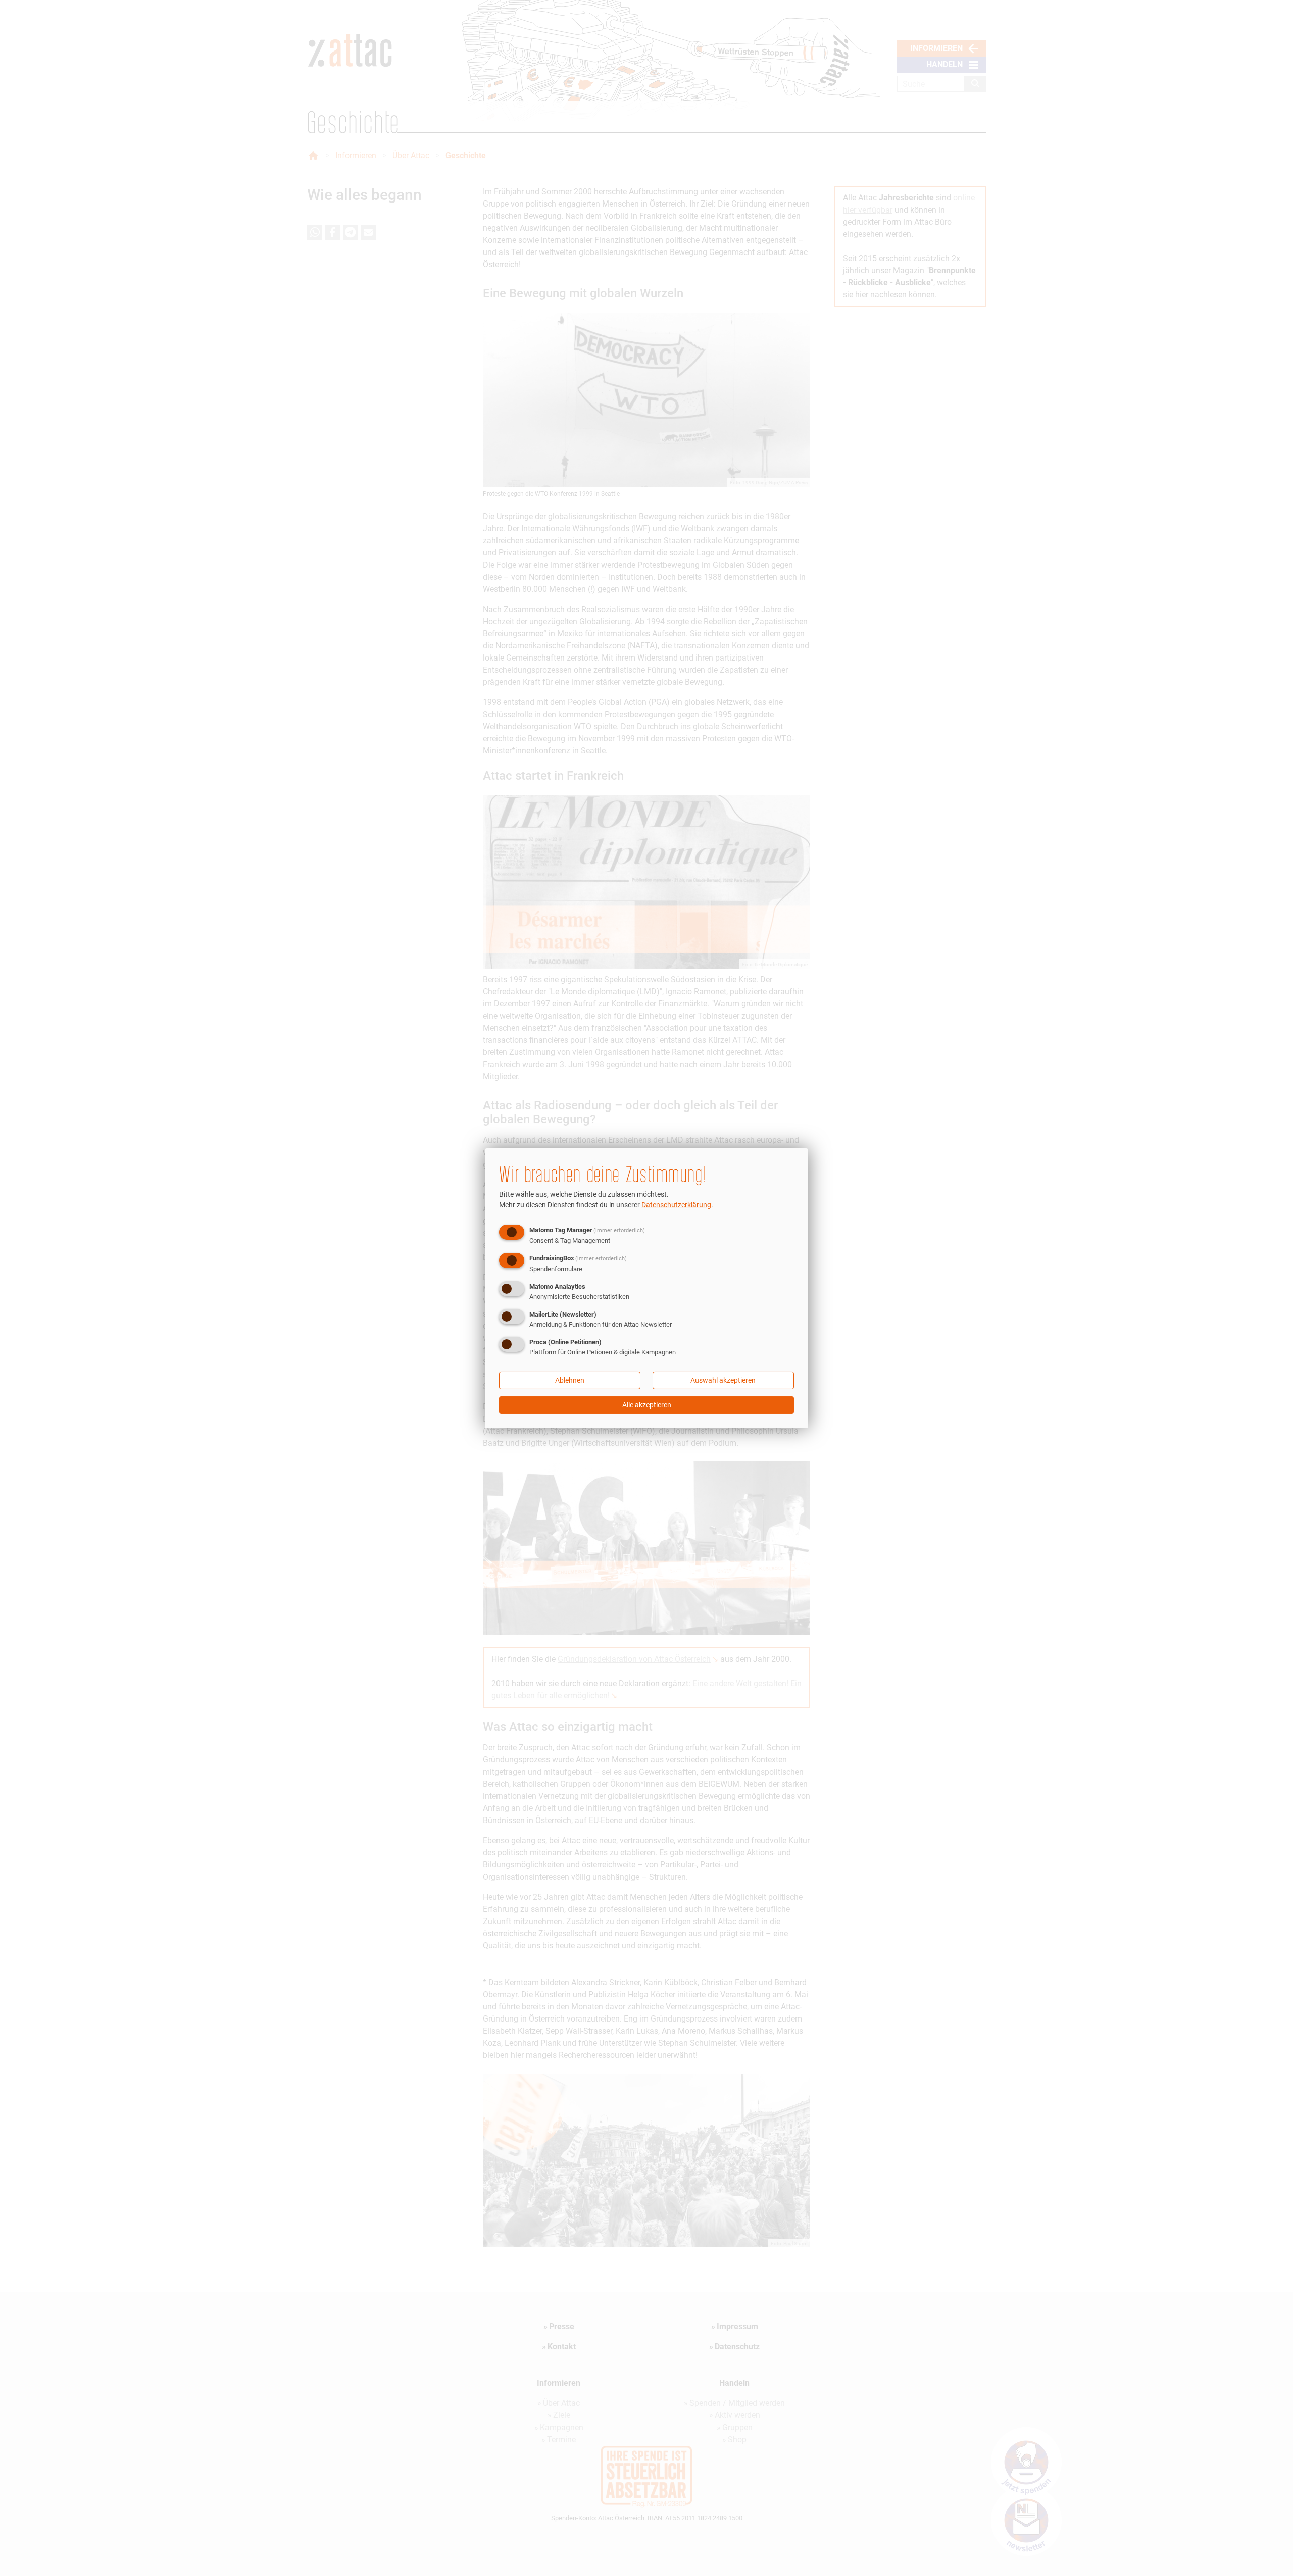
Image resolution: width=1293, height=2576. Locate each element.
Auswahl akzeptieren (723, 1380)
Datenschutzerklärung (676, 1205)
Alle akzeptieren (647, 1405)
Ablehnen (570, 1380)
